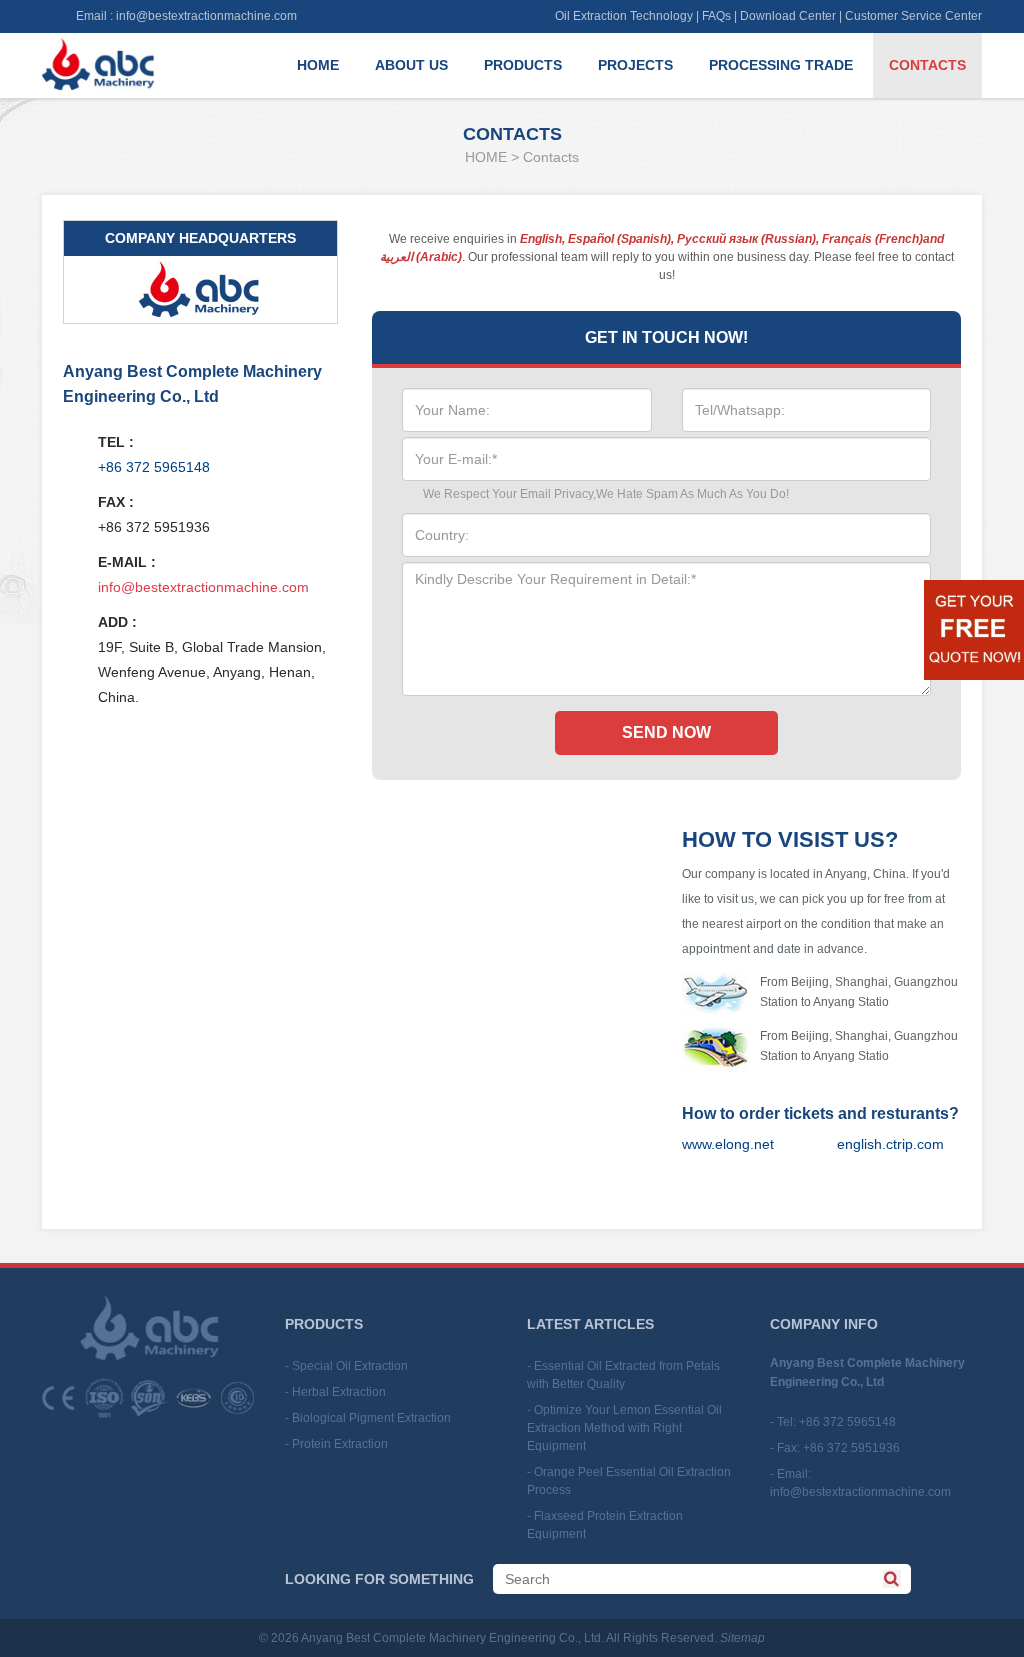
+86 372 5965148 (154, 467)
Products (523, 65)
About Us (411, 65)
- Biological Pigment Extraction (368, 1418)
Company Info (824, 1324)
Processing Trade (781, 65)
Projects (635, 65)
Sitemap (742, 1638)
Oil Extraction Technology (624, 16)
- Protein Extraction (336, 1444)
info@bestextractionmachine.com (206, 16)
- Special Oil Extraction (346, 1366)
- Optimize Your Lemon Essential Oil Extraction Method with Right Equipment (624, 1428)
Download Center (788, 16)
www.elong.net (728, 1144)
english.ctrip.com (890, 1144)
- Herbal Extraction (335, 1392)
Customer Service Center (913, 16)
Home (318, 65)
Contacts (927, 65)
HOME (486, 157)
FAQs (716, 16)
